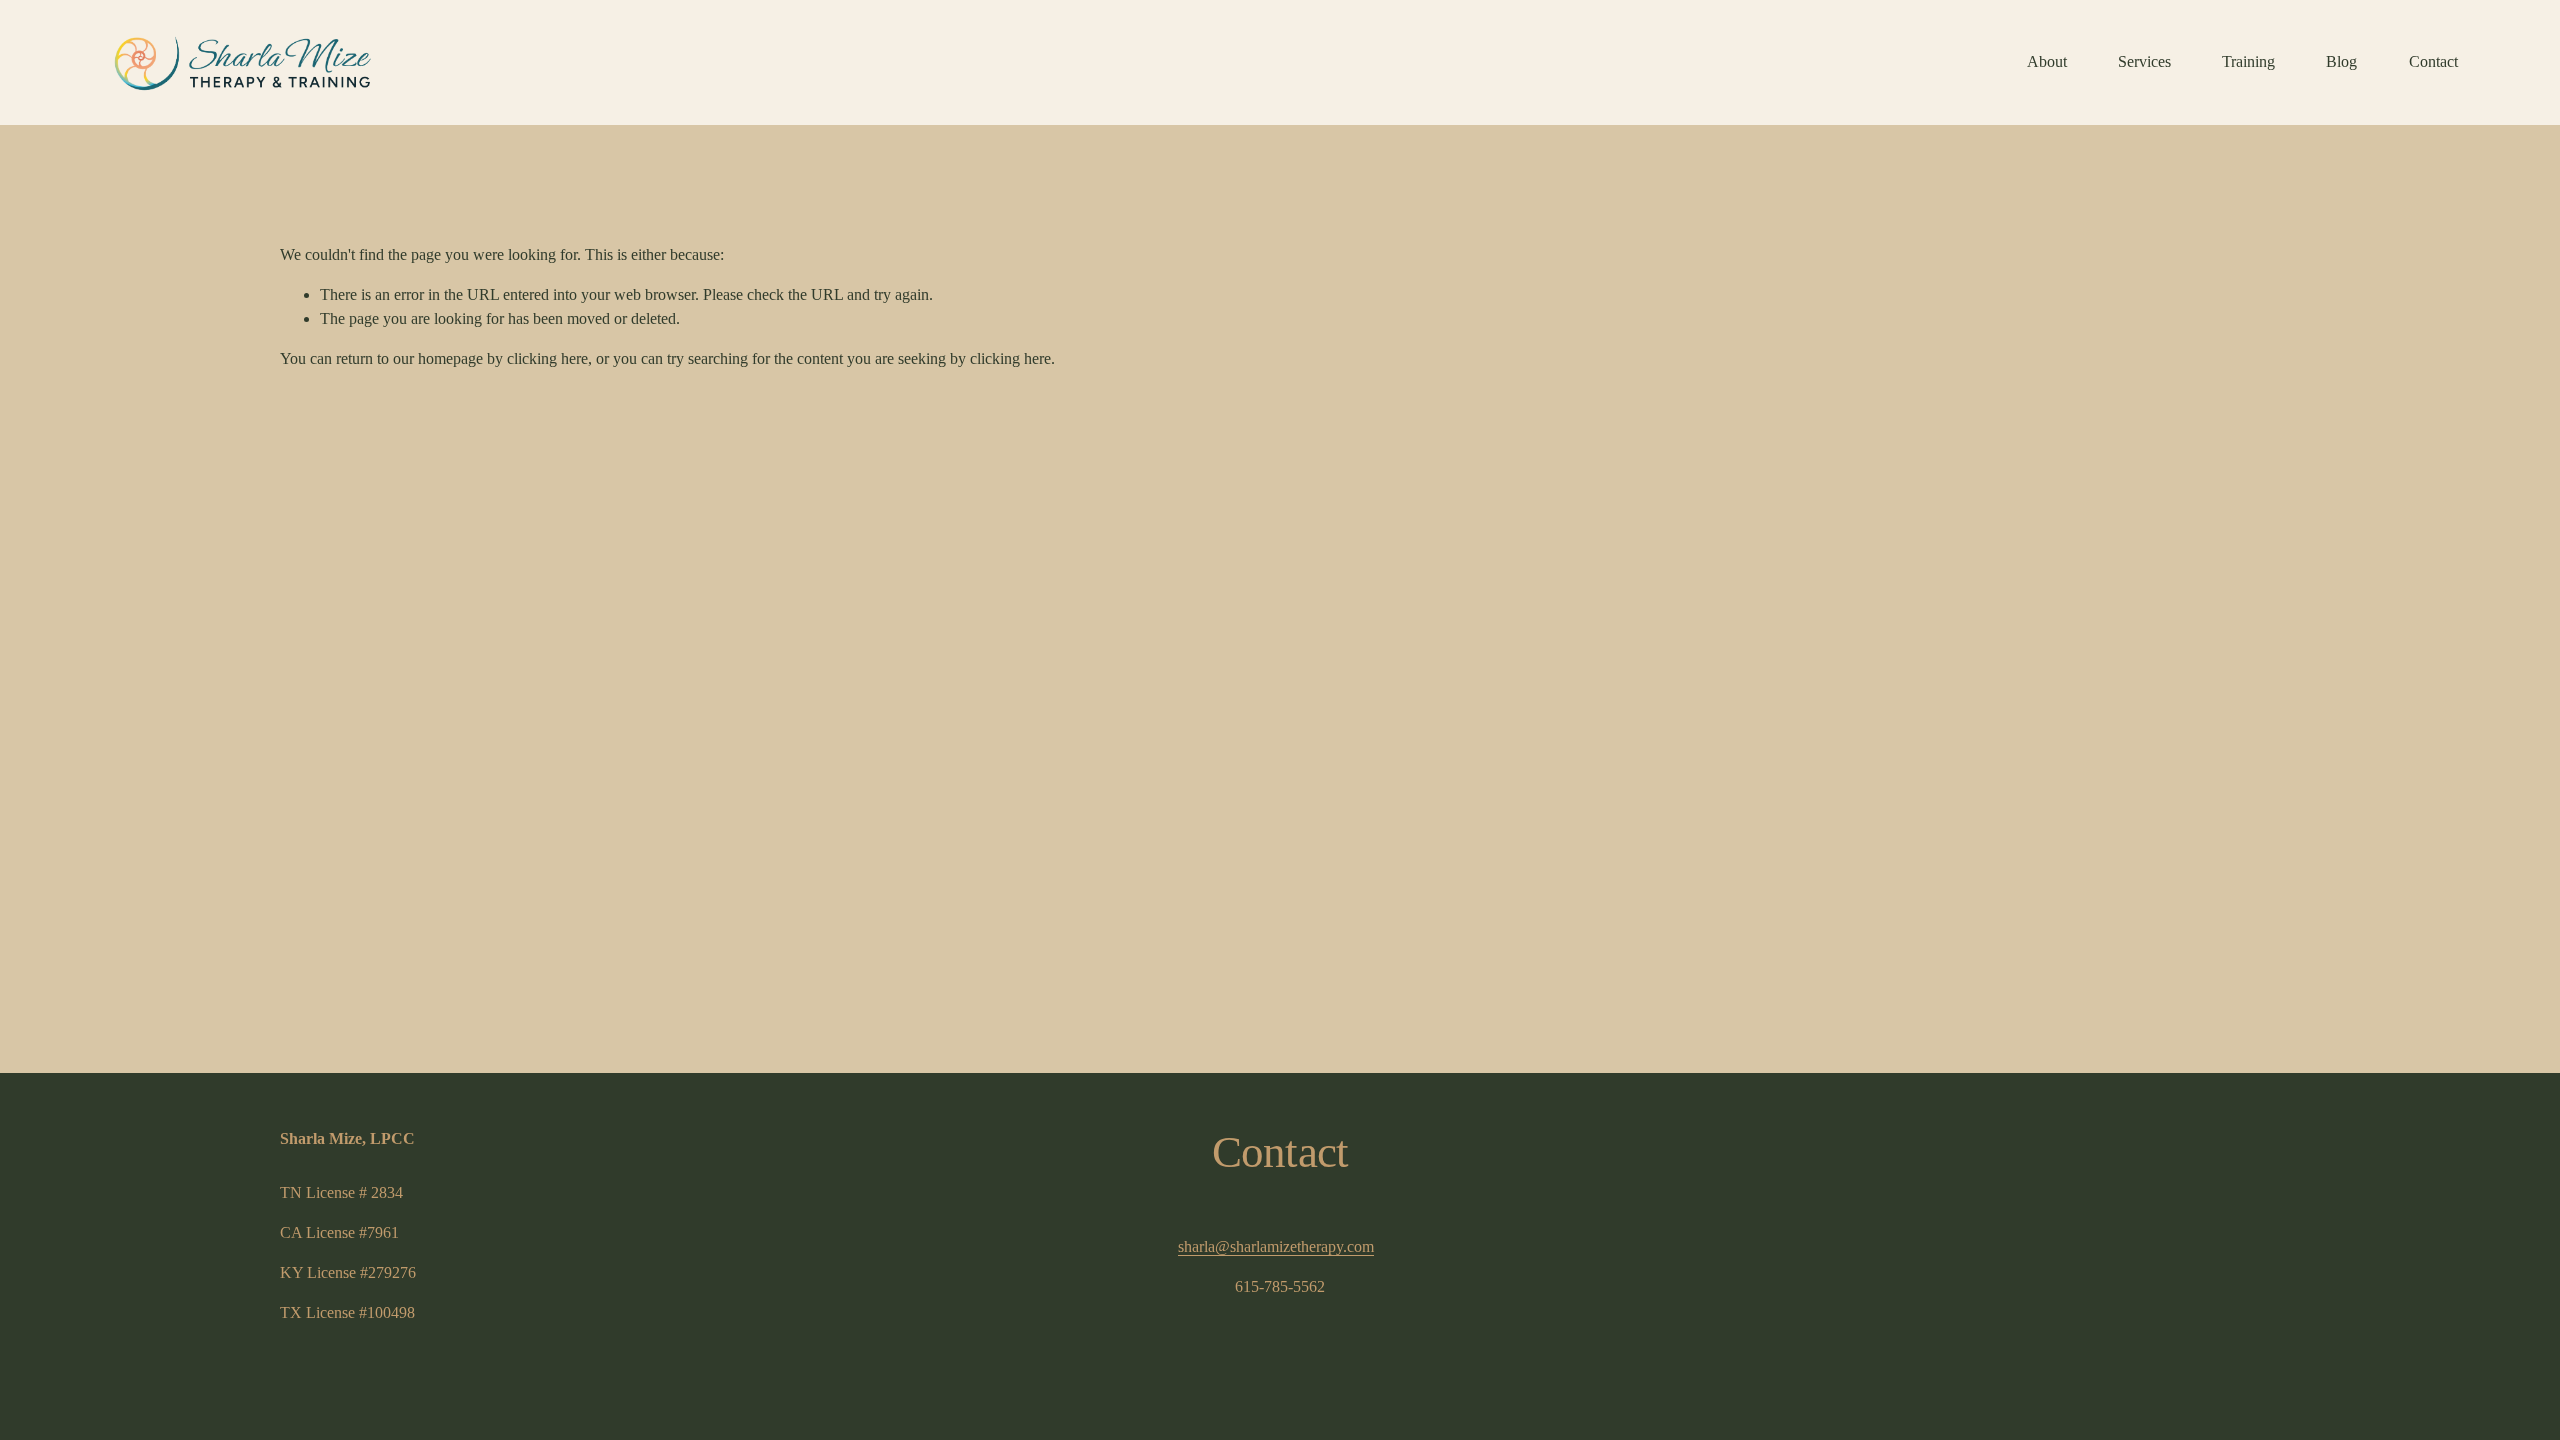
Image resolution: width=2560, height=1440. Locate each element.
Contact (2433, 61)
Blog (2341, 61)
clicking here (547, 358)
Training (2248, 61)
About (2047, 61)
